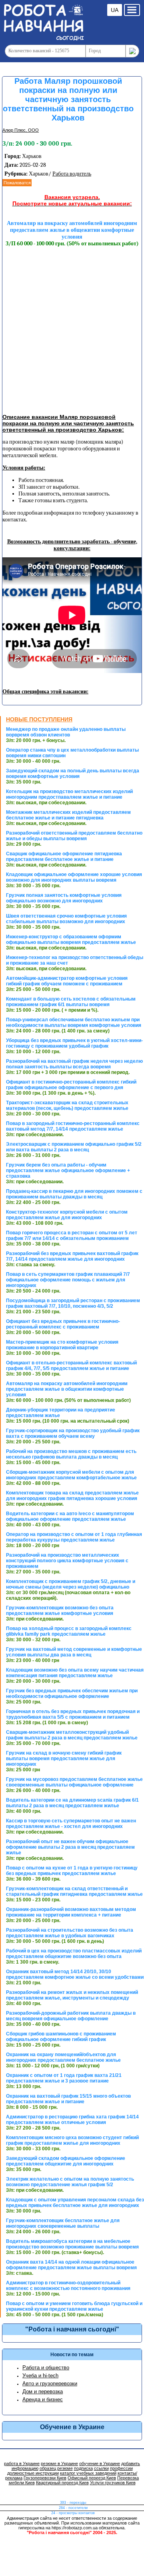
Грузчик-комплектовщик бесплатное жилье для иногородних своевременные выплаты (63, 2223)
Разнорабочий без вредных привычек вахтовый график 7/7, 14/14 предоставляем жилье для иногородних (72, 1256)
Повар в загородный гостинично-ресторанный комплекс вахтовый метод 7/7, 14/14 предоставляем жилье (73, 1126)
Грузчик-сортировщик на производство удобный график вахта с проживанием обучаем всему (73, 1433)
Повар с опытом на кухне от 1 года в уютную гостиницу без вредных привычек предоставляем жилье (72, 1871)
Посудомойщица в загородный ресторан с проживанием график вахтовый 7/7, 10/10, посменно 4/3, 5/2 (73, 1303)
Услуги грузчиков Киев (113, 2483)
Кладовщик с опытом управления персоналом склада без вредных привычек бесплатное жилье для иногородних (75, 2203)
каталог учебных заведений (88, 2473)
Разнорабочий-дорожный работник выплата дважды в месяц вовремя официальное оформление (71, 2016)
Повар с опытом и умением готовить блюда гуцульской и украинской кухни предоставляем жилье (74, 2306)
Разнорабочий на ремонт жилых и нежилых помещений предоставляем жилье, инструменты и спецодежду (72, 1995)
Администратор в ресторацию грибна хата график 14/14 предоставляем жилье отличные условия (72, 2120)
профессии (121, 2468)
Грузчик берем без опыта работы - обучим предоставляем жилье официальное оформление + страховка (68, 1171)
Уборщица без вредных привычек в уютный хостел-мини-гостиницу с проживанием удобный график (74, 1043)
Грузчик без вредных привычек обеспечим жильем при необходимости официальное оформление (72, 1694)
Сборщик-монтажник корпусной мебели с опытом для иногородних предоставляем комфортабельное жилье (71, 1475)
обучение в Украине (100, 2463)
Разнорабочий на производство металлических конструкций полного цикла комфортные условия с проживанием (67, 1561)
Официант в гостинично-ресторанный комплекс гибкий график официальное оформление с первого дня (71, 1085)
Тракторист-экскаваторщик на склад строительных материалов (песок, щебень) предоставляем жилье (67, 1105)
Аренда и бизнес (43, 2399)
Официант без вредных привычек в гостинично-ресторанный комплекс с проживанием (63, 1324)
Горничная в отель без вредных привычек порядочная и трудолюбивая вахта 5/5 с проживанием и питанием (73, 1714)
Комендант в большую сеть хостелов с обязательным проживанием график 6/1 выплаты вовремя (71, 1002)
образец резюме (56, 2468)
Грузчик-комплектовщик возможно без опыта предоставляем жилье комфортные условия (60, 1611)
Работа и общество (46, 2368)
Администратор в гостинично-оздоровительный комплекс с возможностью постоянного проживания (68, 2286)
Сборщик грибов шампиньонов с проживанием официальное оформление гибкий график (61, 2037)
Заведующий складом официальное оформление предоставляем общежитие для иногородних (66, 2161)
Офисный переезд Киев (92, 2478)
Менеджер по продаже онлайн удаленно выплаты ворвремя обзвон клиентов (66, 732)
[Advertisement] (72, 331)
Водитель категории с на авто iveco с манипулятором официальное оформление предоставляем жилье (70, 1516)
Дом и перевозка (43, 2391)
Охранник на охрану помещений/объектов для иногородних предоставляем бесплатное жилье (63, 2057)
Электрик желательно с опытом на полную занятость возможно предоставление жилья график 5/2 (70, 2182)
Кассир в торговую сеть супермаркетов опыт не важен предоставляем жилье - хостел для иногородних (71, 1824)
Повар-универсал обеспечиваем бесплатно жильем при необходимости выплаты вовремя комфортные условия (74, 1023)
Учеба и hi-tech (40, 2376)
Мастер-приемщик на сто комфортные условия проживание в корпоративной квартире (62, 1345)
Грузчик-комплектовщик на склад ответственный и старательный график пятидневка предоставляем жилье (74, 1891)
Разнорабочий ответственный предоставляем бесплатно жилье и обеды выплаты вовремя (74, 836)
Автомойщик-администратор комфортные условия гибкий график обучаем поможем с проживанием (67, 981)
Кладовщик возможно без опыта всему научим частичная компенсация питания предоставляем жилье (75, 1673)
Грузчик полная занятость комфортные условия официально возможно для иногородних (64, 898)
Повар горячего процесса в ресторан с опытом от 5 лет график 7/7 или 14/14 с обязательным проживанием (72, 1236)
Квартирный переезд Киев (62, 2483)
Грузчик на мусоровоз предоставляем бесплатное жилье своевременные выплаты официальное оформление (74, 1782)
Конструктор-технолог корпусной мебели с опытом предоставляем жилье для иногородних (67, 1215)
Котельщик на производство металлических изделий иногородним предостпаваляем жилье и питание (69, 794)
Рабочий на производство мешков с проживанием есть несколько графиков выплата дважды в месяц (71, 1454)
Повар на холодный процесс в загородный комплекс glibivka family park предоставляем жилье (69, 1631)
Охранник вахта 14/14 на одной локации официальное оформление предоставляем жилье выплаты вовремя (71, 2265)
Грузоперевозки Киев (45, 2478)
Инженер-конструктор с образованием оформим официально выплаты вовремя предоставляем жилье (71, 940)
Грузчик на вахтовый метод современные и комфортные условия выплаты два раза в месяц (74, 1652)
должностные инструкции (33, 2473)
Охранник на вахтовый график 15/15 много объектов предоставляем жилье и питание (68, 2099)
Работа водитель (72, 174)
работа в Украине (22, 2463)
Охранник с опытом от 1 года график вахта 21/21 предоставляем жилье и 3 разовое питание (64, 2078)
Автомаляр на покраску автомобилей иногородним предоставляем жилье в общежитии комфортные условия (67, 1389)
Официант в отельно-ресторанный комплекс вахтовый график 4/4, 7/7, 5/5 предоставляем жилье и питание (71, 1366)
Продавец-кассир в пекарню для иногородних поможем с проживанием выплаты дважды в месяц (74, 1194)
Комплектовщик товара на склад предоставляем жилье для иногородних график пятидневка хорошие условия (72, 1496)
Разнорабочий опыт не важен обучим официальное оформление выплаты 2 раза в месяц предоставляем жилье (70, 1847)
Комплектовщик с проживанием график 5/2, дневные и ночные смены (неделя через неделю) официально (71, 1584)
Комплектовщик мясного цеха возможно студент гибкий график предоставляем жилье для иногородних (72, 2140)
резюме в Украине (59, 2463)
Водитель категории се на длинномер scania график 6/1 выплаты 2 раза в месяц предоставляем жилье (72, 1803)
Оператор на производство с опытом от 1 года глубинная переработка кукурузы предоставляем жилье (74, 1537)
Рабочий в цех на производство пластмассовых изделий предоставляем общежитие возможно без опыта (74, 1954)
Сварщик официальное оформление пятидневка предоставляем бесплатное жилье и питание (64, 857)
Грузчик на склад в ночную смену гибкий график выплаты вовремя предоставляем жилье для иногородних (64, 1759)
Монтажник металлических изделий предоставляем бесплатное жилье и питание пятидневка (68, 815)
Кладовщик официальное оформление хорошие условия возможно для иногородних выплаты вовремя (74, 877)
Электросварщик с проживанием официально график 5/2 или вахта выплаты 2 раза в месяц (74, 1147)
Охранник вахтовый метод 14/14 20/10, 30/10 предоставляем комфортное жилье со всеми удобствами (75, 1974)
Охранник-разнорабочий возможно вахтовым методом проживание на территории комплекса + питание (71, 1912)
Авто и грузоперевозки (50, 2384)
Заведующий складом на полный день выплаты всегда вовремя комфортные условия (73, 774)
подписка (83, 2468)
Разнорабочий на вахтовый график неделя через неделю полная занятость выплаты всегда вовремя (74, 1064)
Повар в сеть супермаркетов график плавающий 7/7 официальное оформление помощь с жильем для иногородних (68, 1280)
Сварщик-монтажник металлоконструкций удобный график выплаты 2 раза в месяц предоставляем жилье (72, 1735)
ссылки (101, 2468)
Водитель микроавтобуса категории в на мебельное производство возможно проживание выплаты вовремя (72, 2244)
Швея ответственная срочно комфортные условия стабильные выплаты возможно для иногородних (66, 919)
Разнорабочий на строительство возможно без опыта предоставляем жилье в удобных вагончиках (70, 1933)
